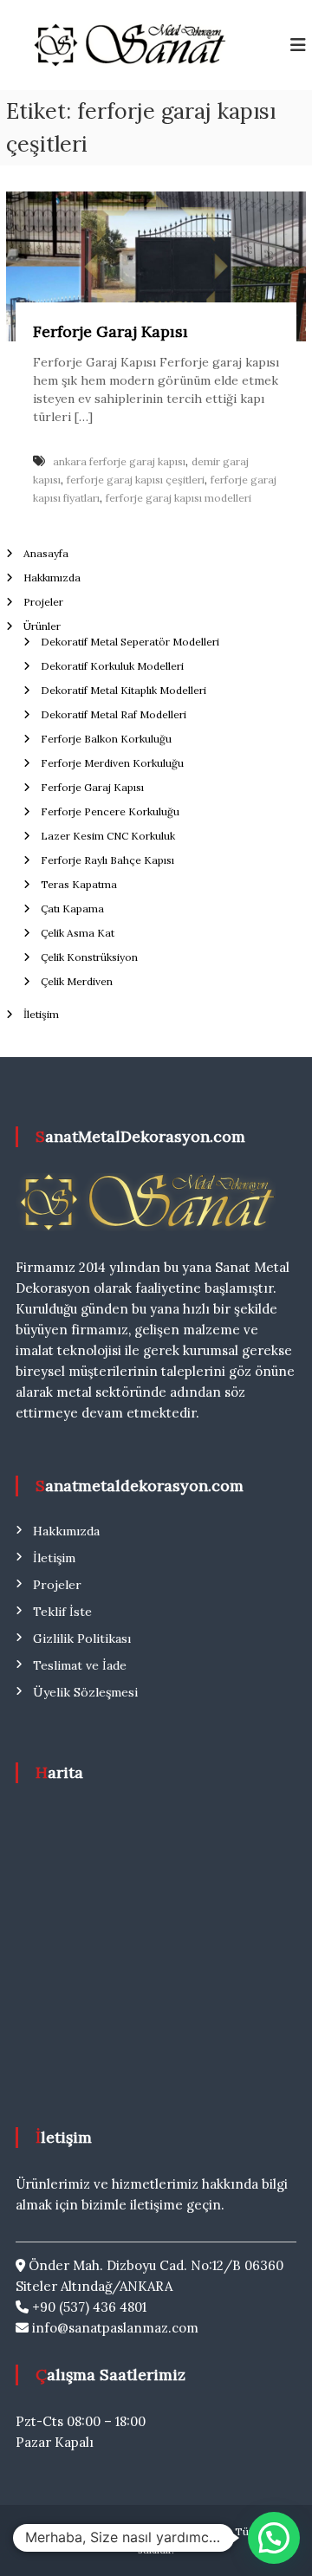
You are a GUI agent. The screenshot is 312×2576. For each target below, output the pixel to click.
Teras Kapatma (79, 884)
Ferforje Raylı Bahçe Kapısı (107, 860)
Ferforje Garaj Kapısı (110, 331)
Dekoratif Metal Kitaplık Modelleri (123, 690)
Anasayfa (46, 553)
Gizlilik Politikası (82, 1638)
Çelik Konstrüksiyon (89, 957)
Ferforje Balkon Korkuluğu (106, 739)
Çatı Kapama (72, 908)
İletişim (41, 1014)
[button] (274, 2538)
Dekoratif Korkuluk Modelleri (112, 666)
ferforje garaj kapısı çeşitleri (136, 480)
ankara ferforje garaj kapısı (119, 461)
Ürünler (42, 626)
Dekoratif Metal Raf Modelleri (114, 714)
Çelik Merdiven (77, 981)
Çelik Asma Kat (78, 933)
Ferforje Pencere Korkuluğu (110, 811)
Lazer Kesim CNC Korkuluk (108, 836)
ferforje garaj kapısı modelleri (179, 498)
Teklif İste (62, 1612)
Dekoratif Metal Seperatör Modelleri (130, 642)
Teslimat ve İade (80, 1665)
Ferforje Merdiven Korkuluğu (112, 763)
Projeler (43, 602)
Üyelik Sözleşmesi (85, 1692)
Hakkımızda (52, 577)
